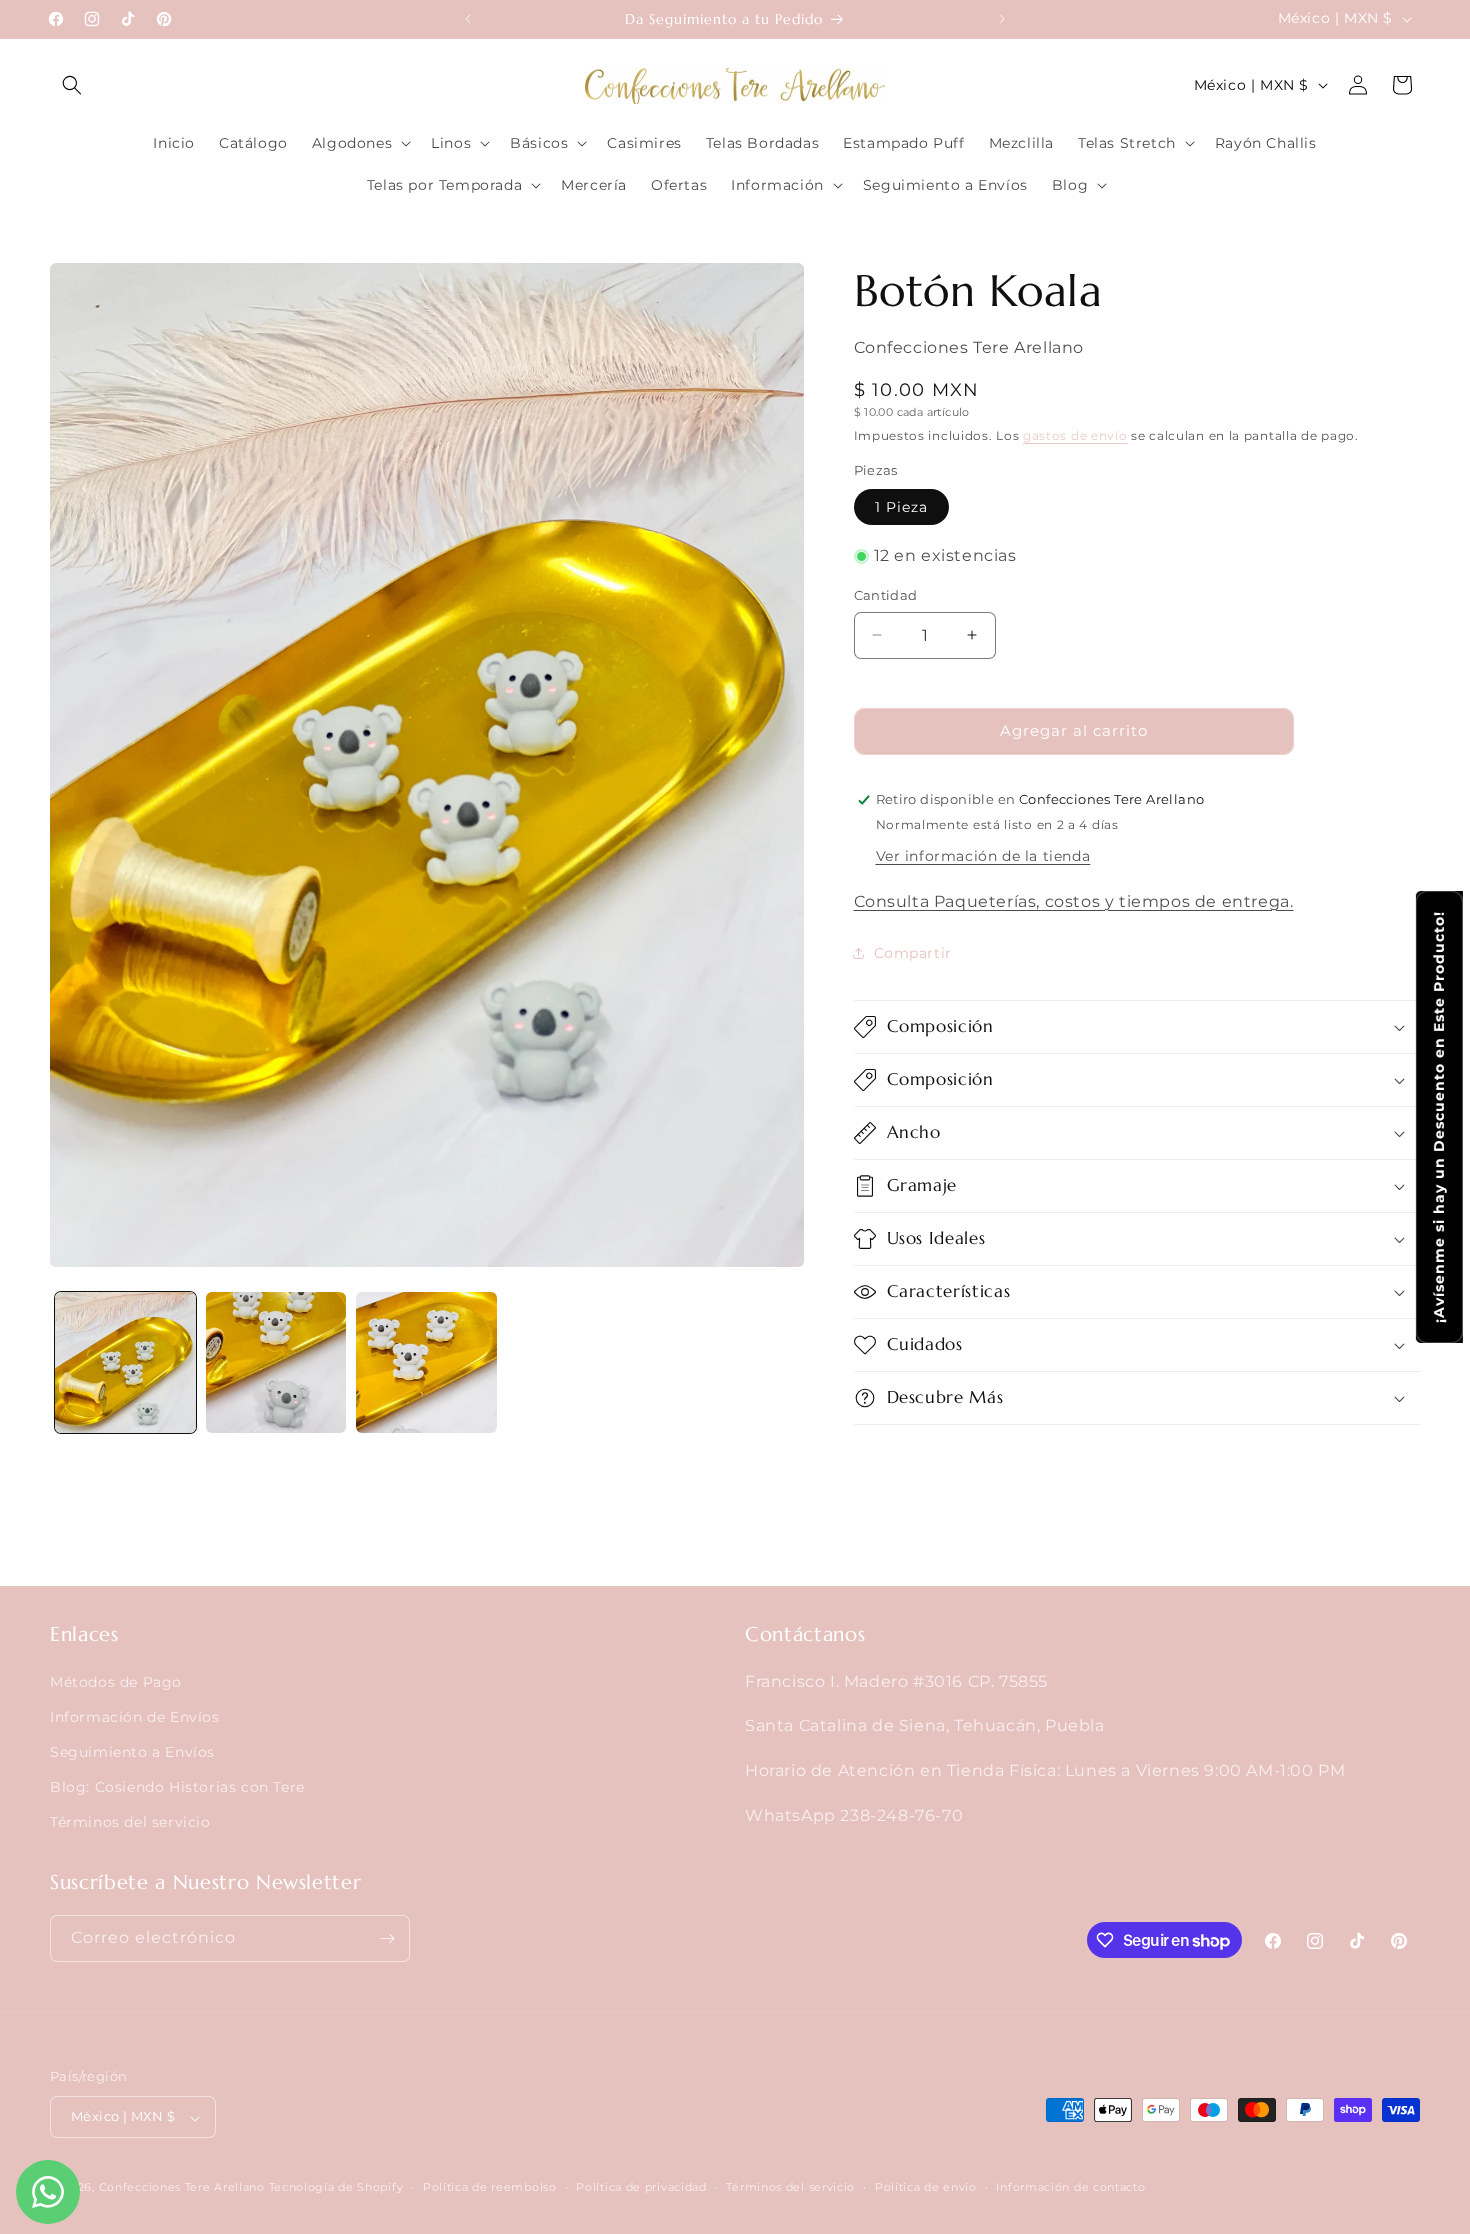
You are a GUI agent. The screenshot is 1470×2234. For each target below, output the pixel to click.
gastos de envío (1075, 435)
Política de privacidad (641, 2188)
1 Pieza (901, 507)
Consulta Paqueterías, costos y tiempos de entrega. (1074, 901)
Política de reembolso (490, 2188)
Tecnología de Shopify (336, 2188)
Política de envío (926, 2188)
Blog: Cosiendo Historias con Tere (177, 1787)
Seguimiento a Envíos (132, 1751)
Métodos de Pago (116, 1681)
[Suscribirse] (387, 1938)
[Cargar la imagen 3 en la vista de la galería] (426, 1362)
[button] (72, 85)
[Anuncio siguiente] (1002, 19)
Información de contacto (1070, 2188)
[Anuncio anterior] (468, 19)
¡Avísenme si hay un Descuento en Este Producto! (1439, 1117)
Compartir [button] (913, 953)
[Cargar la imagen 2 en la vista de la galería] (276, 1362)
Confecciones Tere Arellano (182, 2188)
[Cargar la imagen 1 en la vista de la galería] (125, 1362)
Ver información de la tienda (983, 856)
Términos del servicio (130, 1822)
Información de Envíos (135, 1716)
